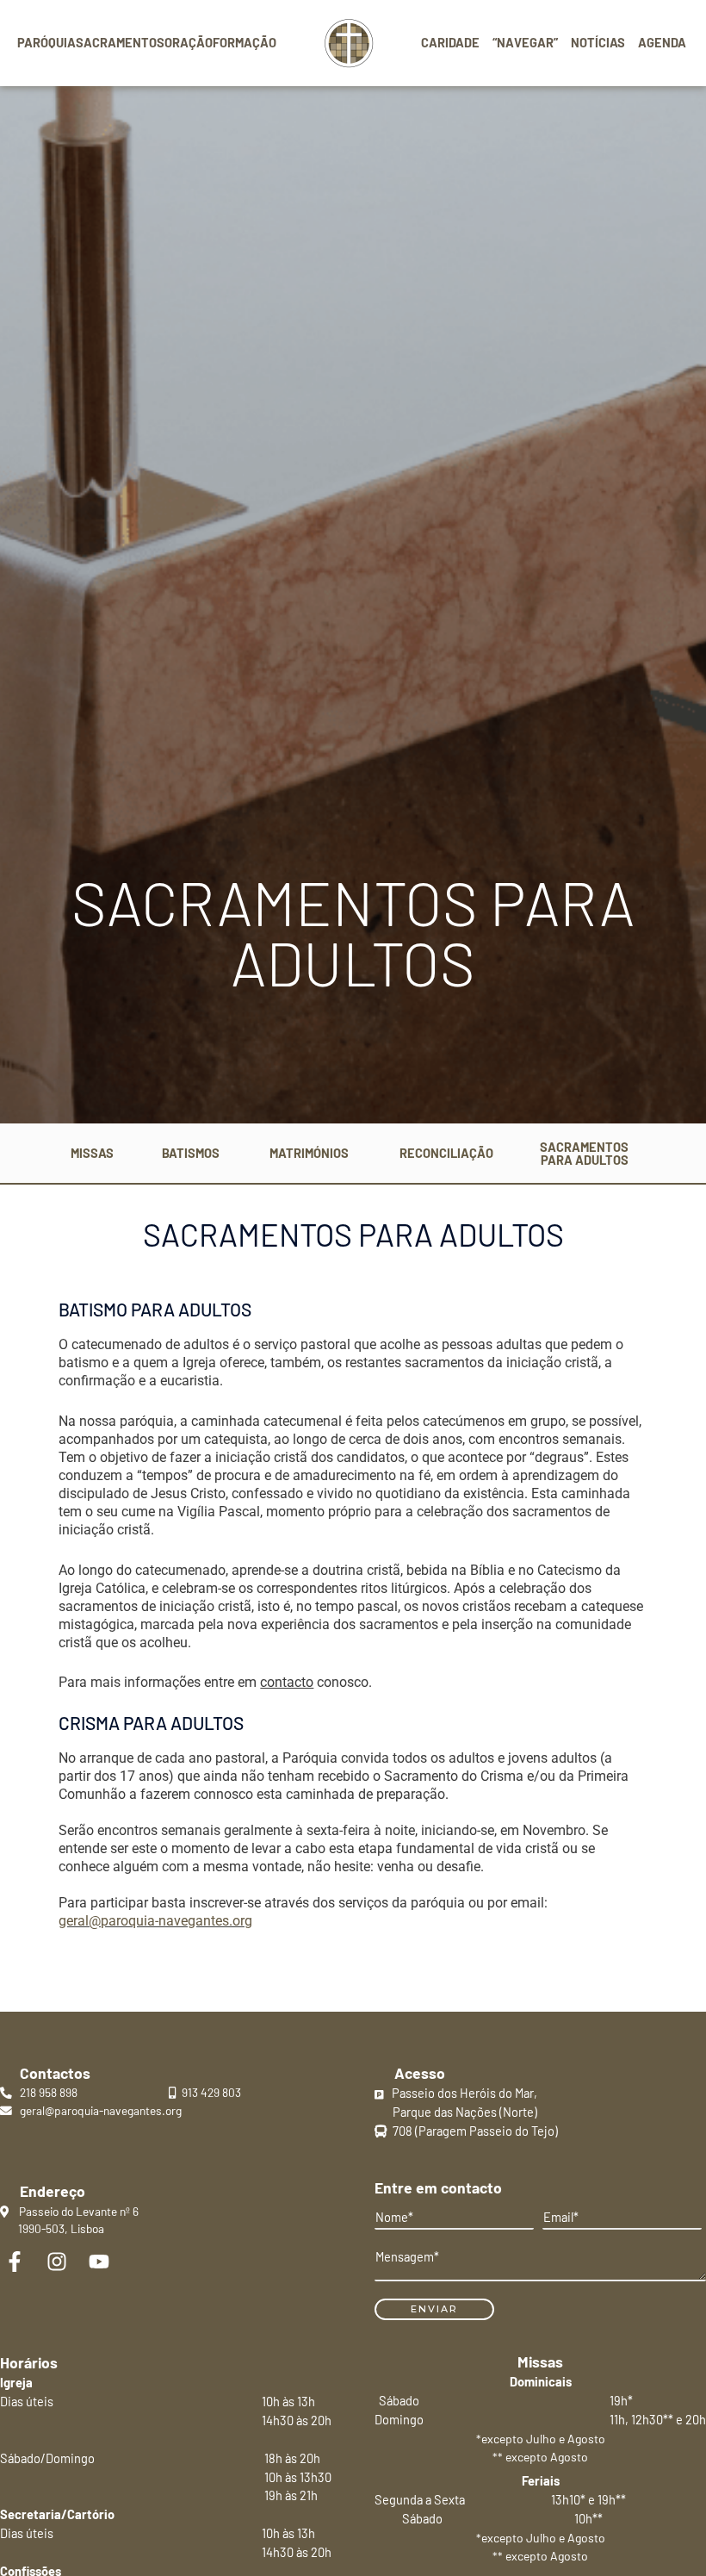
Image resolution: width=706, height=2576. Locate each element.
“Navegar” (525, 42)
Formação (245, 42)
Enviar (434, 2309)
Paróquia (46, 42)
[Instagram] (57, 2262)
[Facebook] (15, 2262)
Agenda (662, 42)
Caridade (450, 42)
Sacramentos (120, 42)
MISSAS (92, 1153)
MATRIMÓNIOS (309, 1153)
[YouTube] (99, 2262)
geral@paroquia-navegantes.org (155, 1921)
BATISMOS (191, 1153)
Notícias (598, 42)
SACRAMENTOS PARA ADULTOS (584, 1153)
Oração (189, 42)
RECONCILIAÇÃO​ (446, 1153)
